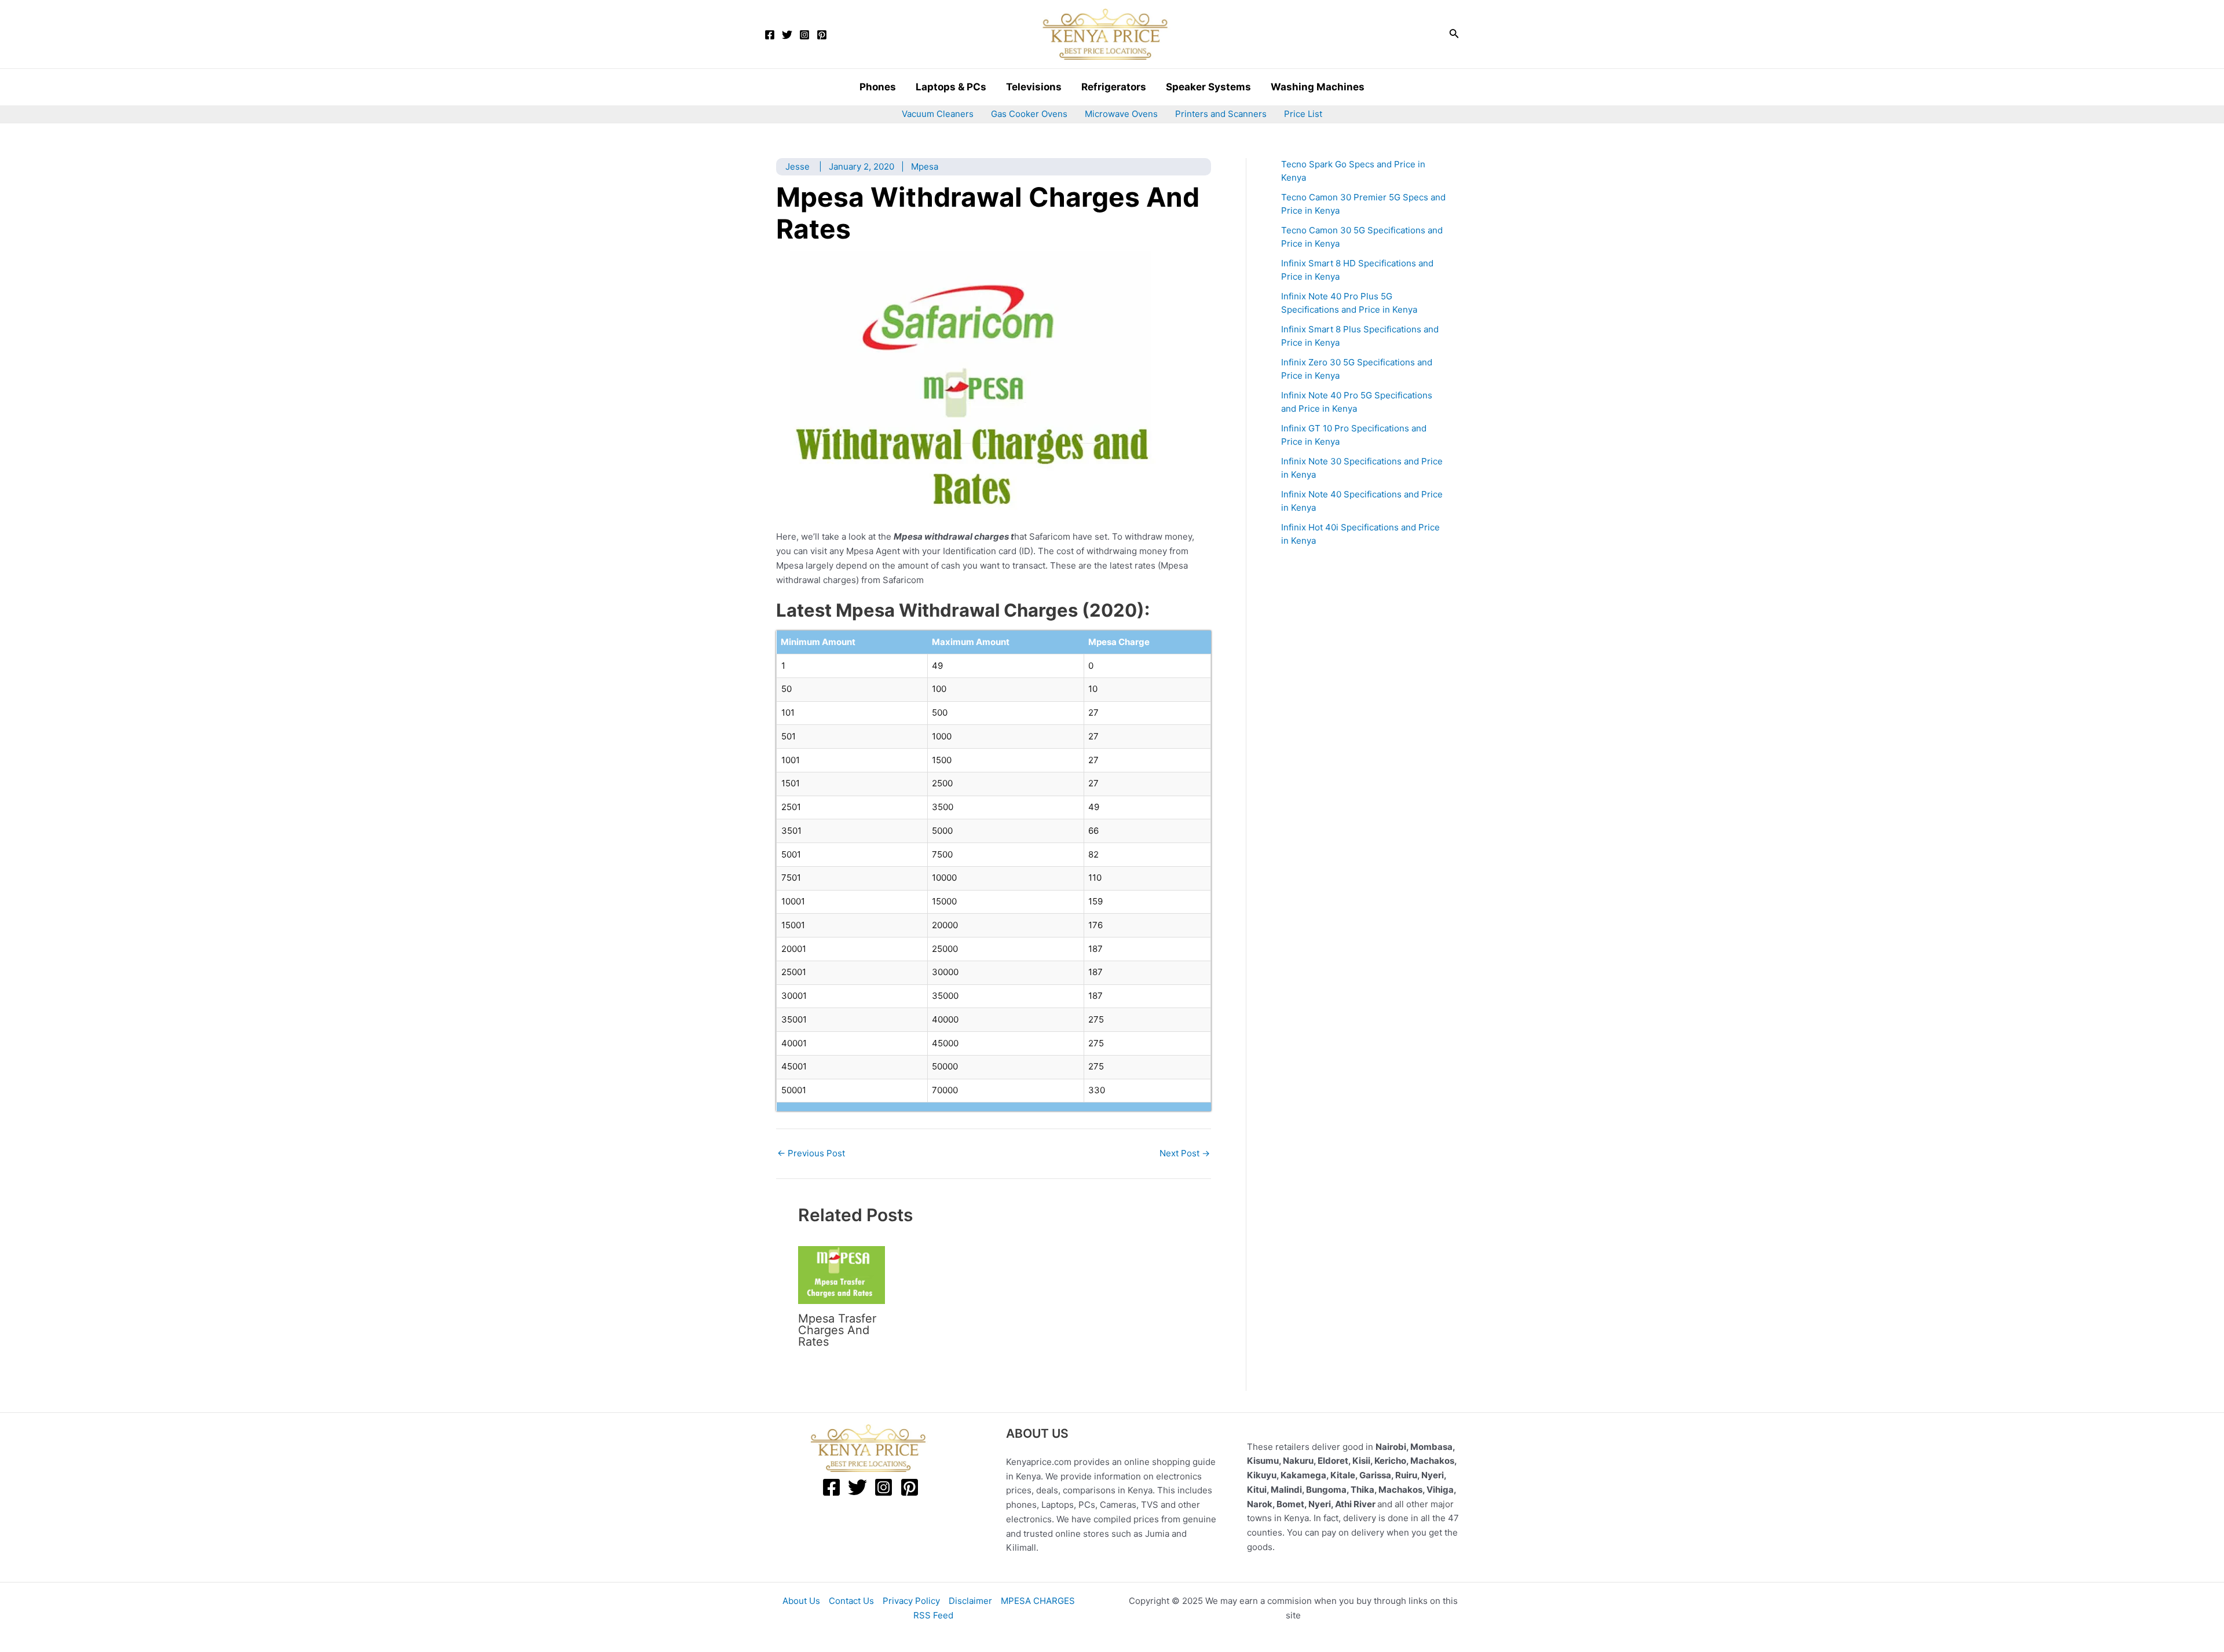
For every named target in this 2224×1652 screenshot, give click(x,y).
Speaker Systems (1208, 87)
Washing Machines (1318, 87)
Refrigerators (1114, 87)
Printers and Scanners (1221, 114)
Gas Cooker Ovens (1029, 114)
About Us (801, 1601)
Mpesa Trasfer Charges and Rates (837, 1330)
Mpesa (925, 166)
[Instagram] (804, 35)
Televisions (1034, 87)
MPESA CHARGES (1038, 1601)
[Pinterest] (822, 35)
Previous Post (811, 1153)
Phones (878, 87)
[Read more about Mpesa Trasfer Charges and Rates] (842, 1274)
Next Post (1185, 1153)
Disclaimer (970, 1601)
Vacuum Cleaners (938, 114)
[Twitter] (787, 35)
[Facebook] (770, 35)
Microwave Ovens (1121, 114)
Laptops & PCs (951, 87)
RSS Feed (933, 1615)
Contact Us (851, 1601)
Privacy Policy (911, 1601)
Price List (1303, 114)
